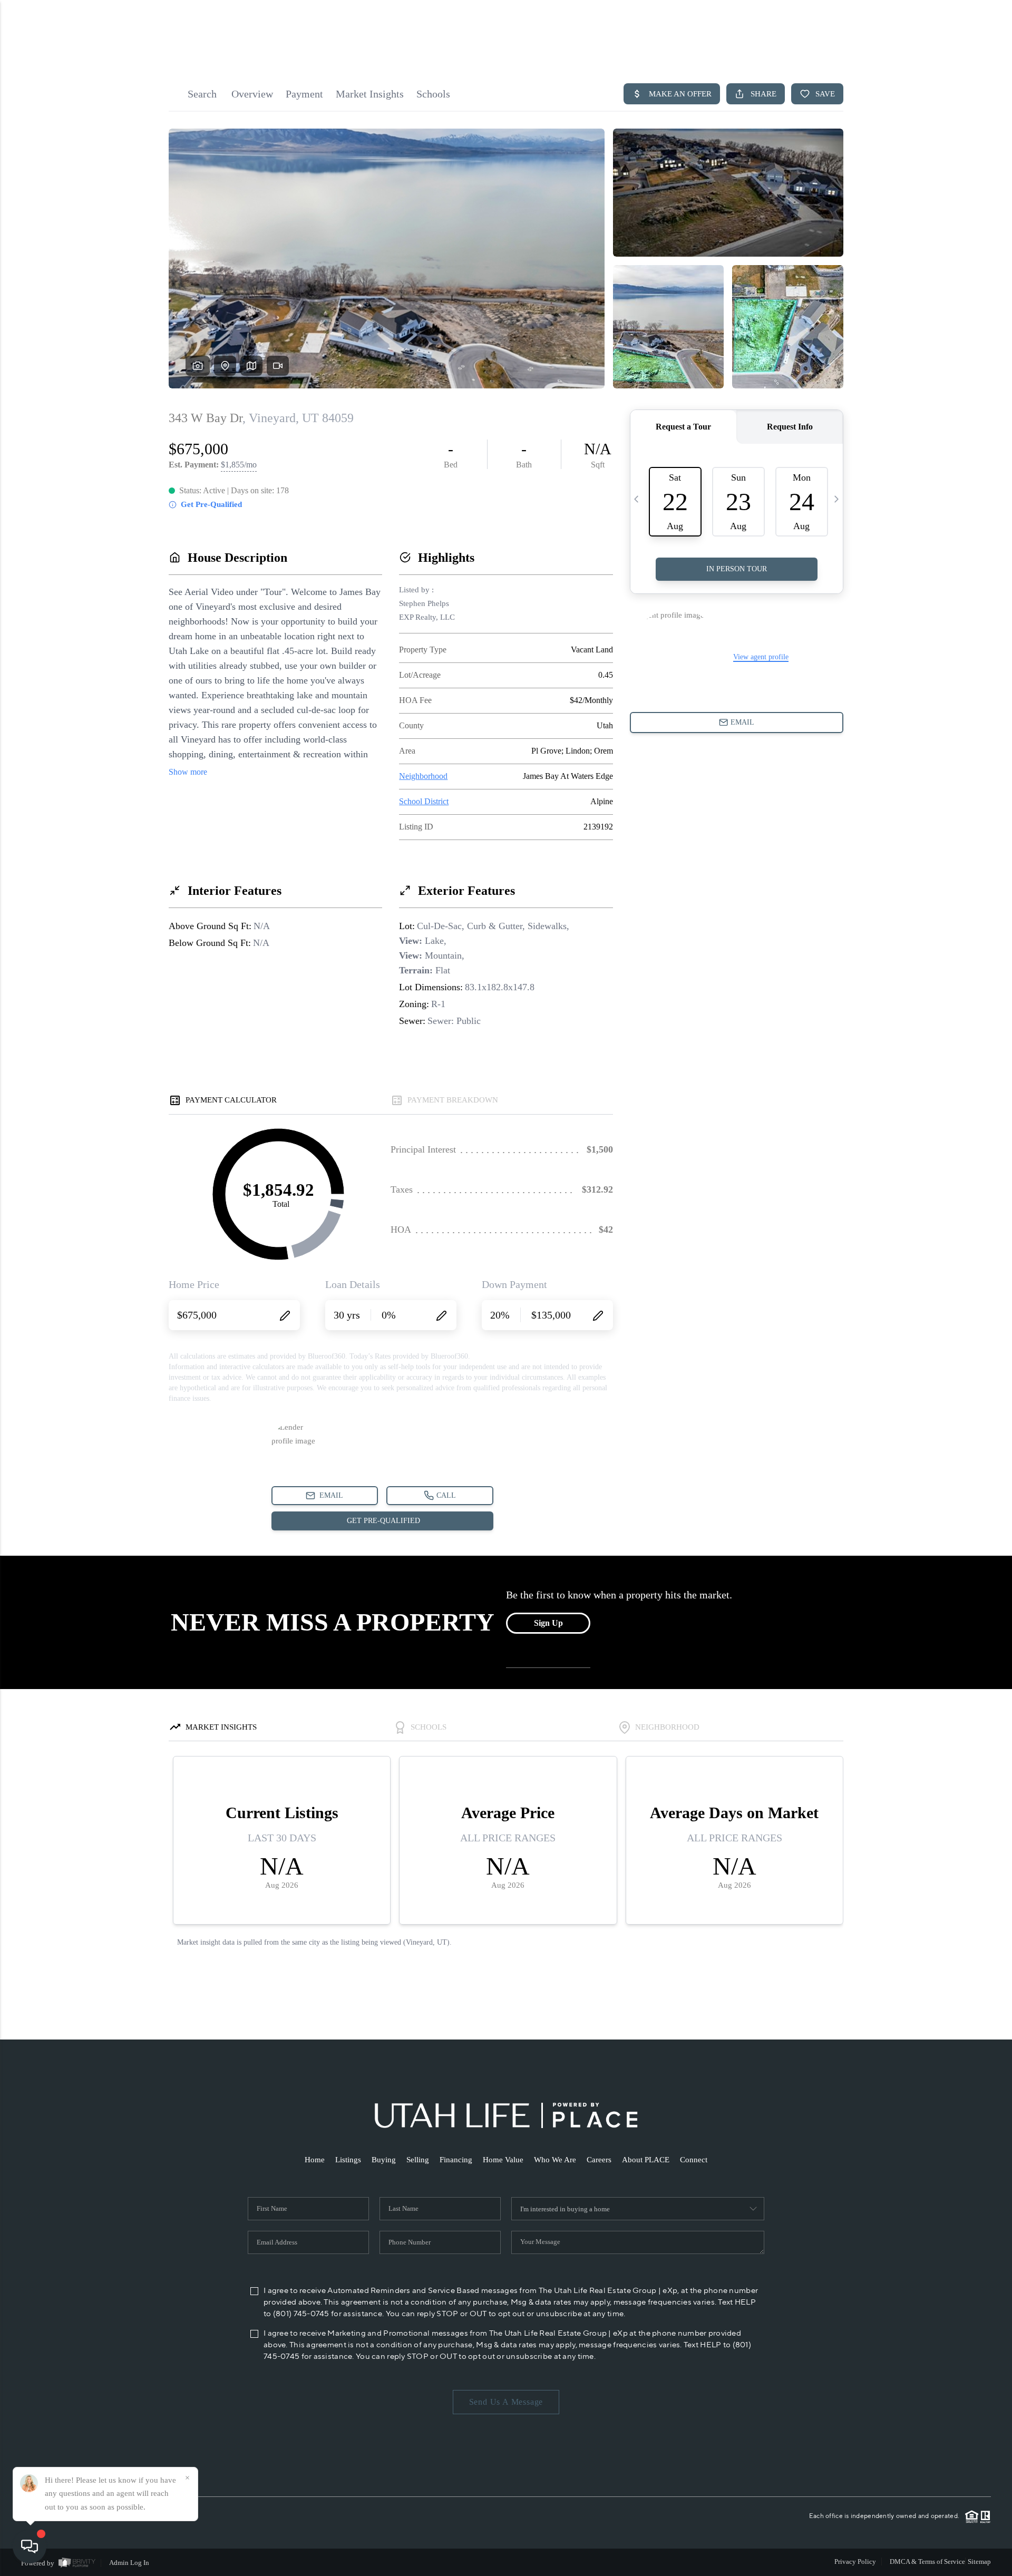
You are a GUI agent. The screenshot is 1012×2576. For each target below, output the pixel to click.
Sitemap (979, 2562)
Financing (456, 2160)
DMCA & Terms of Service (927, 2562)
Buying (384, 2160)
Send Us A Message (506, 2402)
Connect (694, 2160)
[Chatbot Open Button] (30, 2546)
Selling (418, 2160)
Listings (348, 2160)
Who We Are (555, 2160)
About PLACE (646, 2160)
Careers (599, 2160)
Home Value (503, 2160)
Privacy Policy (855, 2562)
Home (315, 2160)
